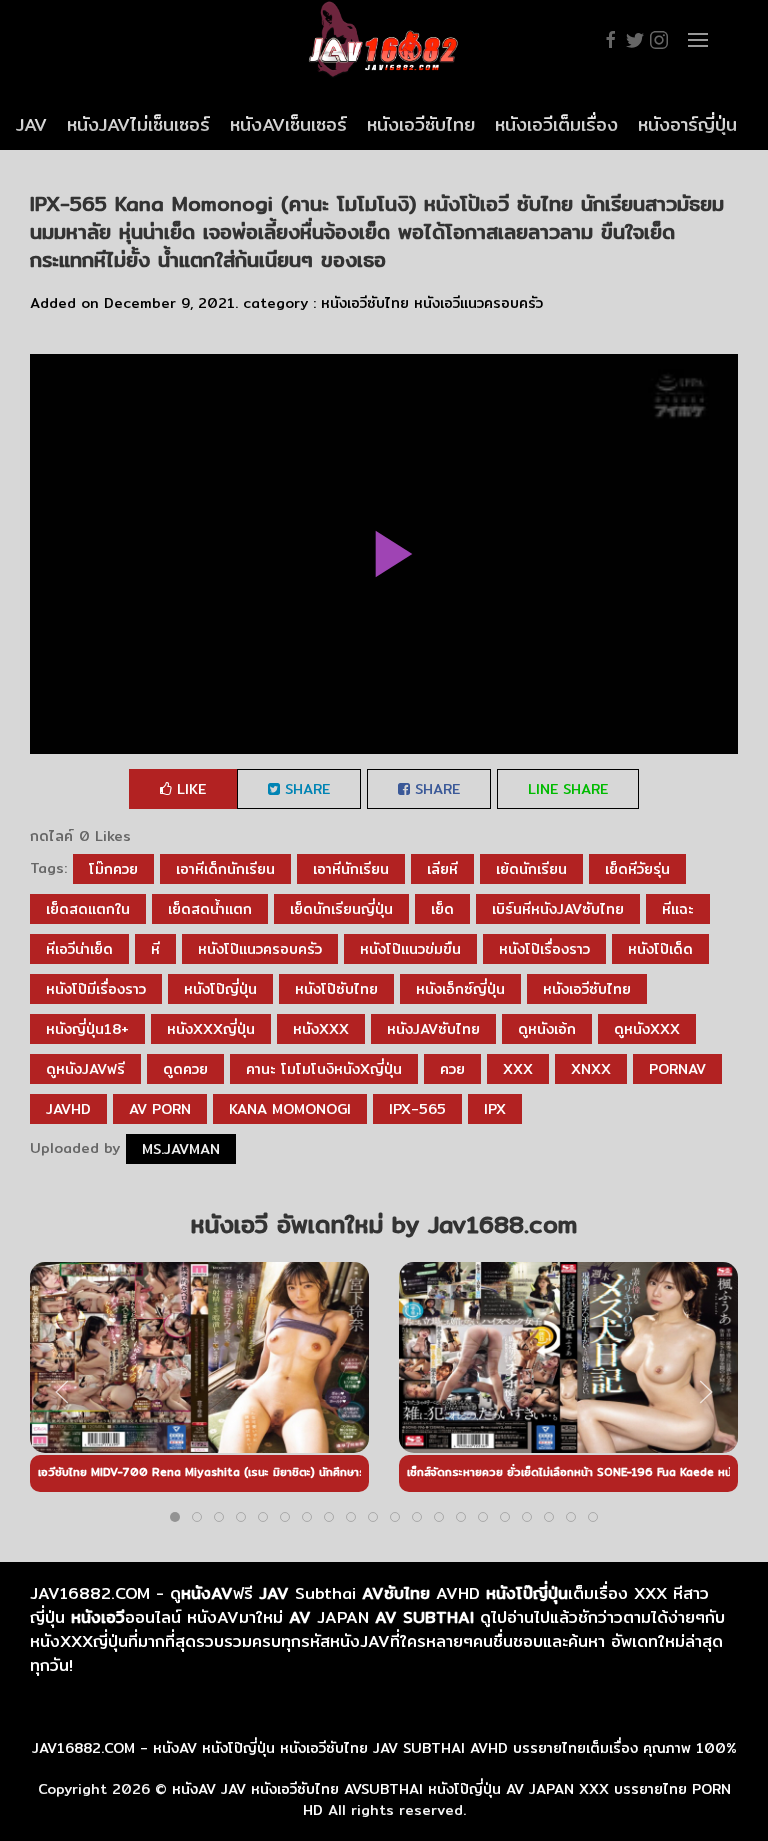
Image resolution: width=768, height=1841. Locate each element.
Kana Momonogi (290, 1109)
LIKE (189, 789)
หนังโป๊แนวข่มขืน (410, 949)
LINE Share (568, 789)
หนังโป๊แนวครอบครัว (260, 949)
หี (155, 949)
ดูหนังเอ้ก (547, 1029)
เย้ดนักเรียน (531, 869)
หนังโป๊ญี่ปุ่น (220, 989)
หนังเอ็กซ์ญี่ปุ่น (460, 989)
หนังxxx (321, 1029)
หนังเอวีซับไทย (421, 124)
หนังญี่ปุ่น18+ (87, 1029)
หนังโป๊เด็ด (660, 949)
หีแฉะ (678, 909)
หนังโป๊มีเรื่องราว (96, 989)
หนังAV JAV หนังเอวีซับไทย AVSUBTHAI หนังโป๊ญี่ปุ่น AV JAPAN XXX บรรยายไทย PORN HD (451, 1799)
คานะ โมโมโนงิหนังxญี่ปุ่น (324, 1069)
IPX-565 (417, 1109)
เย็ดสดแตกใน (88, 909)
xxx (518, 1069)
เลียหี (442, 869)
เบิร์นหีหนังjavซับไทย (558, 909)
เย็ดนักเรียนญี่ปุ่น (341, 909)
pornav (677, 1069)
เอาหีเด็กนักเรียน (225, 869)
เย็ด (442, 909)
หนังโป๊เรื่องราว (544, 949)
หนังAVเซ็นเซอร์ (288, 124)
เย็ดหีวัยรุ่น (637, 869)
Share (305, 789)
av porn (160, 1109)
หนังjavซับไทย (433, 1029)
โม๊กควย (113, 869)
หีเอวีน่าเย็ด (79, 949)
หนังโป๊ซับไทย (336, 989)
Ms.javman (181, 1149)
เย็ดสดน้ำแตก (210, 909)
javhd (68, 1109)
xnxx (591, 1069)
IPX (495, 1109)
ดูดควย (185, 1069)
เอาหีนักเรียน (351, 869)
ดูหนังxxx (647, 1029)
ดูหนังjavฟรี (85, 1069)
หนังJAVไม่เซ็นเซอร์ (138, 124)
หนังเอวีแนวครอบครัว (478, 303)
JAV (31, 124)
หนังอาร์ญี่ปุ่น (687, 124)
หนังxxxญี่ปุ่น (211, 1029)
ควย (452, 1069)
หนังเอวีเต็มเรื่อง (556, 124)
